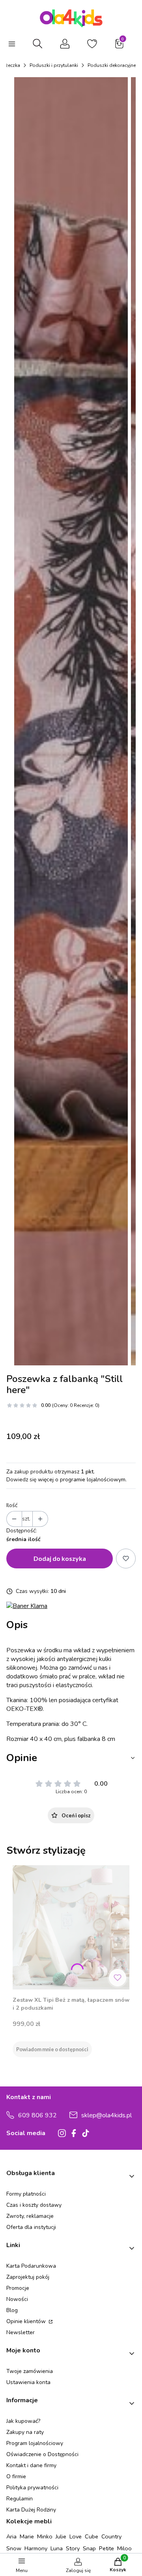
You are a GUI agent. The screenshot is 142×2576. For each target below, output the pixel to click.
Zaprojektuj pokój (28, 2277)
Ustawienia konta (28, 2382)
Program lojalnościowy (35, 2443)
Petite (106, 2548)
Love (76, 2536)
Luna (57, 2548)
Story (73, 2548)
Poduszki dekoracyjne (112, 65)
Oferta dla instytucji (31, 2227)
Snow (14, 2548)
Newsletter (21, 2332)
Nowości (17, 2299)
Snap (89, 2548)
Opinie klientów (27, 2321)
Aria (11, 2536)
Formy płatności (26, 2194)
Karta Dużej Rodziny (31, 2510)
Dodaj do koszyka (60, 1558)
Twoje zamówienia (30, 2371)
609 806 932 (37, 2115)
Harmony (36, 2548)
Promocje (18, 2288)
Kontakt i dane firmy (31, 2465)
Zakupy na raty (25, 2432)
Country (111, 2536)
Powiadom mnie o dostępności (52, 2049)
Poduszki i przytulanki (54, 65)
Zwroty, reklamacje (30, 2216)
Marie (27, 2536)
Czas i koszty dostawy (34, 2205)
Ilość (12, 1505)
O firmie (16, 2476)
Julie (61, 2536)
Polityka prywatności (32, 2488)
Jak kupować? (23, 2421)
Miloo (124, 2548)
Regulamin (20, 2499)
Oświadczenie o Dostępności (42, 2454)
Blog (12, 2310)
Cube (92, 2536)
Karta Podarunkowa (31, 2266)
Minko (45, 2536)
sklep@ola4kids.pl (106, 2115)
